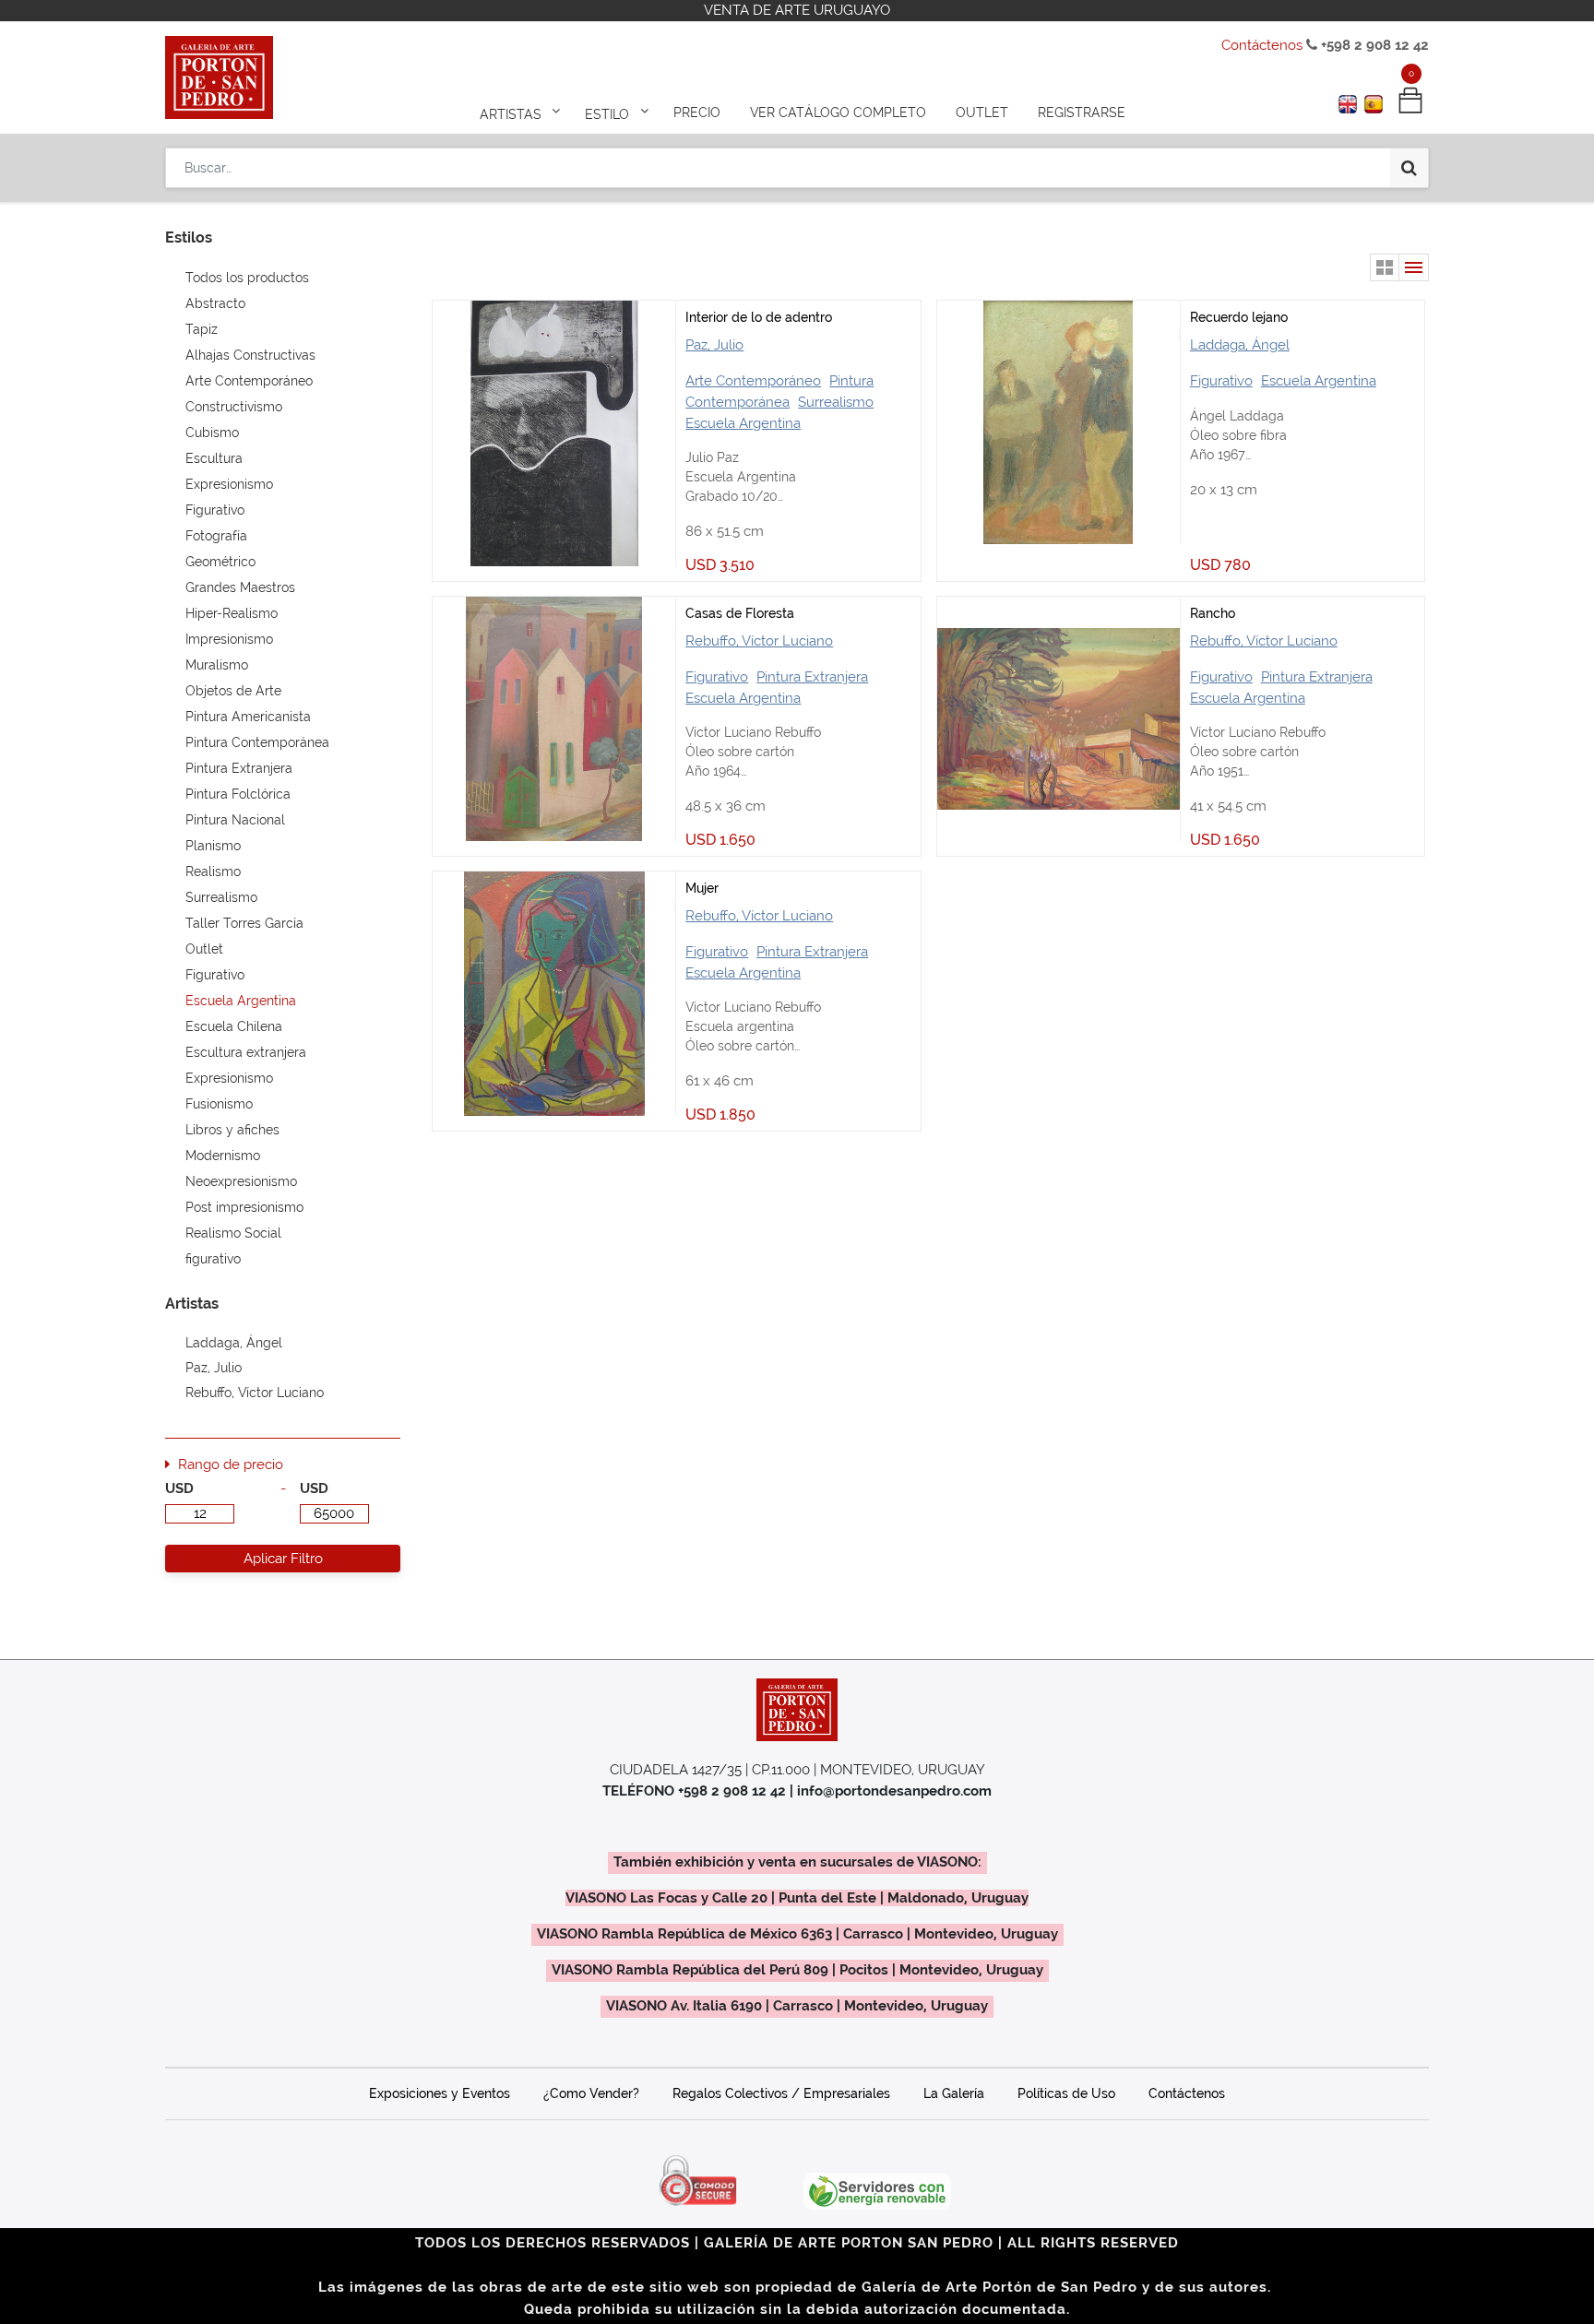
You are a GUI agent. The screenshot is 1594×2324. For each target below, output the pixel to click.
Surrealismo (836, 402)
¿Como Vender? (591, 2093)
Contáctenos (1262, 45)
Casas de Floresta (740, 613)
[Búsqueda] (1409, 168)
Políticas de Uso (1066, 2093)
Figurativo (1221, 381)
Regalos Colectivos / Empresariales (781, 2093)
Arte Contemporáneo (753, 381)
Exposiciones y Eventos (440, 2093)
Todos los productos (247, 278)
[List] (1414, 267)
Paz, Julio (714, 345)
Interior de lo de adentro (759, 317)
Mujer (702, 888)
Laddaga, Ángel (1240, 345)
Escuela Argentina (743, 423)
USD (179, 1488)
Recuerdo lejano (1239, 317)
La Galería (954, 2093)
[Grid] (1385, 267)
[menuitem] (697, 113)
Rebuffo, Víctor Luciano (759, 641)
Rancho (1213, 613)
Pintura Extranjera (812, 677)
